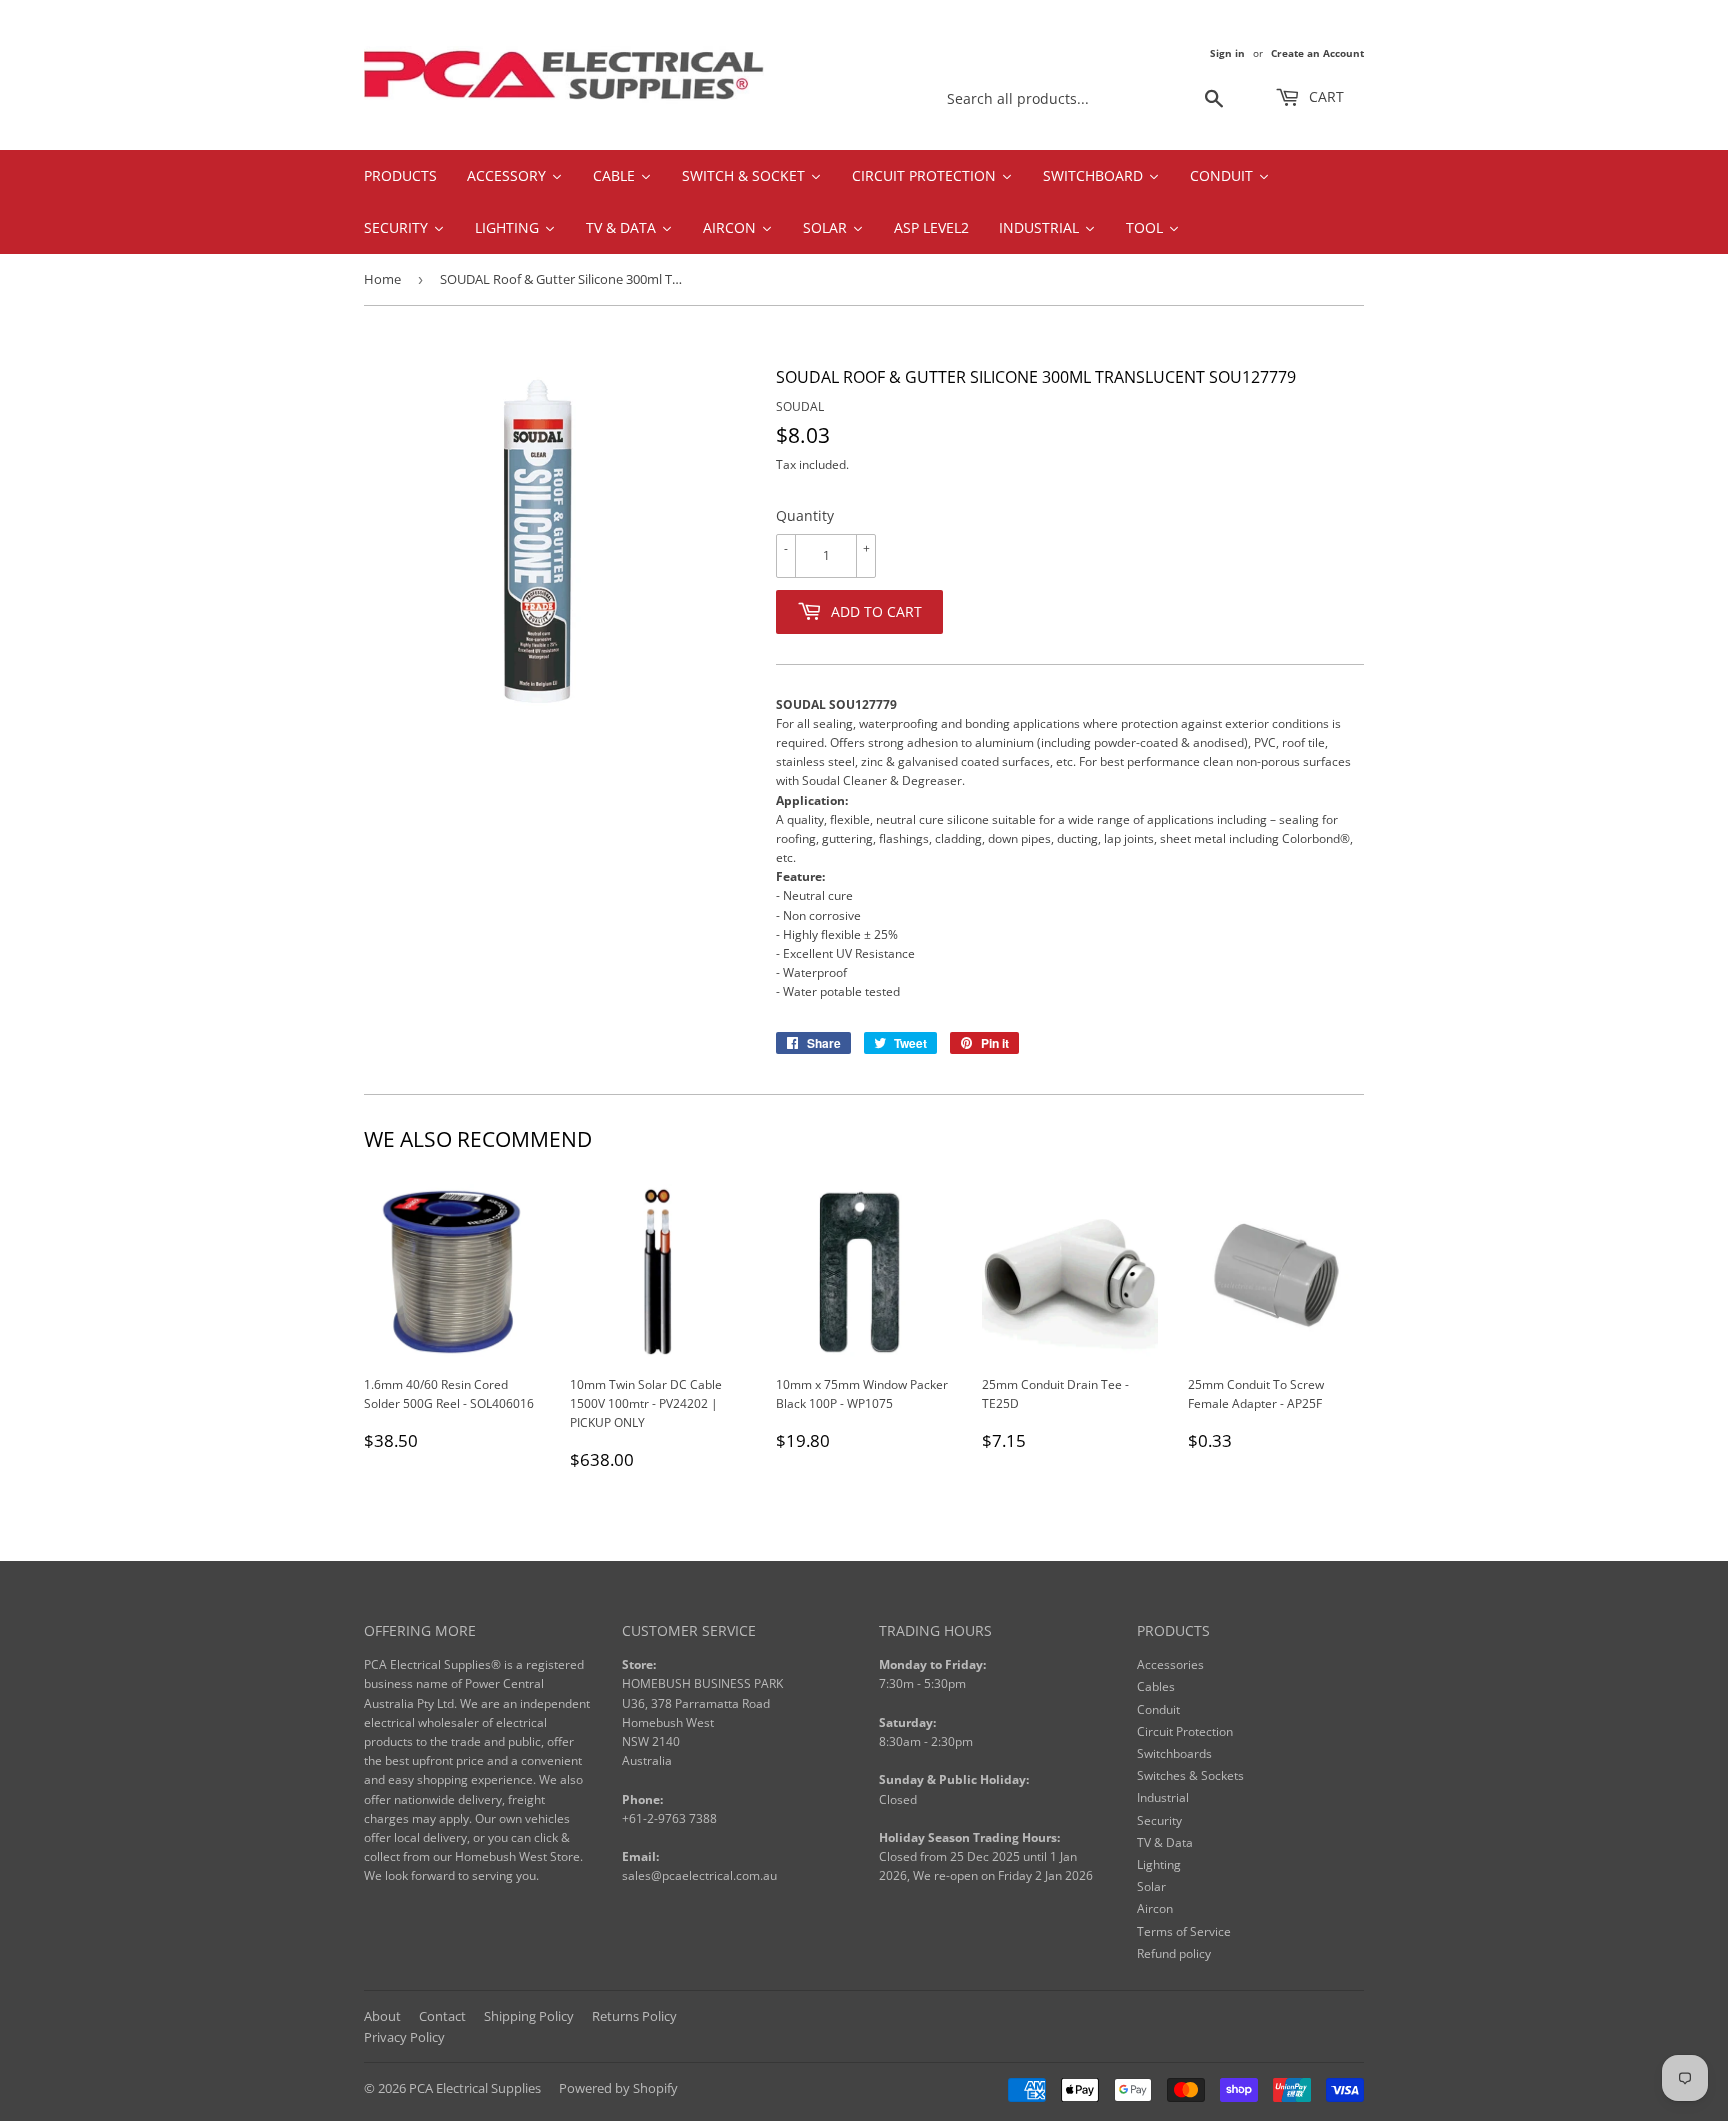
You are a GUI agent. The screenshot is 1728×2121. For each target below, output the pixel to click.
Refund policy (1174, 1953)
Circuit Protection (1185, 1731)
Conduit (1158, 1709)
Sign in (1227, 53)
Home (382, 279)
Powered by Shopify (618, 2088)
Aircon (1155, 1908)
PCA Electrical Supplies (475, 2088)
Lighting (1159, 1864)
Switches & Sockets (1190, 1775)
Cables (1156, 1686)
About (382, 2016)
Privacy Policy (404, 2037)
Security (1159, 1820)
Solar (1151, 1886)
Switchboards (1174, 1753)
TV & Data (1165, 1842)
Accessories (1170, 1664)
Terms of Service (1184, 1931)
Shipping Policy (529, 2016)
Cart (1324, 96)
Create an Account (1317, 53)
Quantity (805, 515)
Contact (442, 2016)
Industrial (1163, 1797)
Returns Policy (634, 2016)
